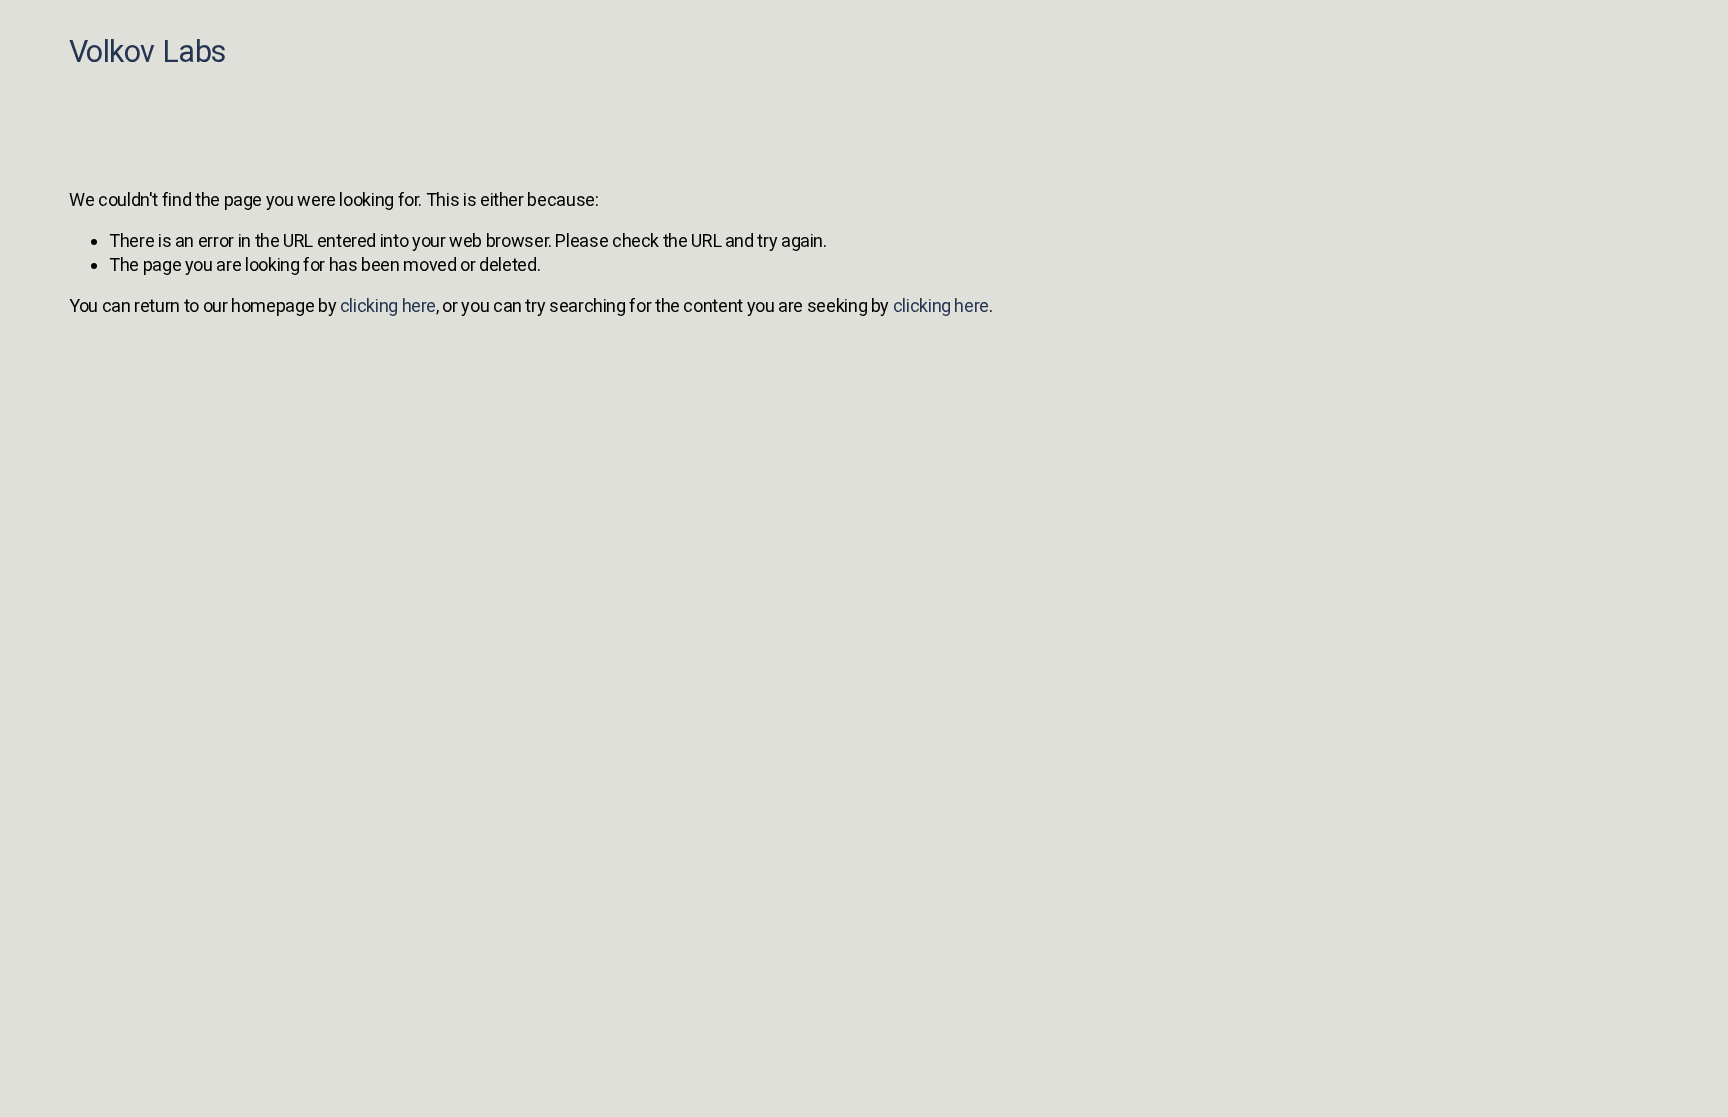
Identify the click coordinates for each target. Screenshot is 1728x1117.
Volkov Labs (147, 51)
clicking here (388, 305)
